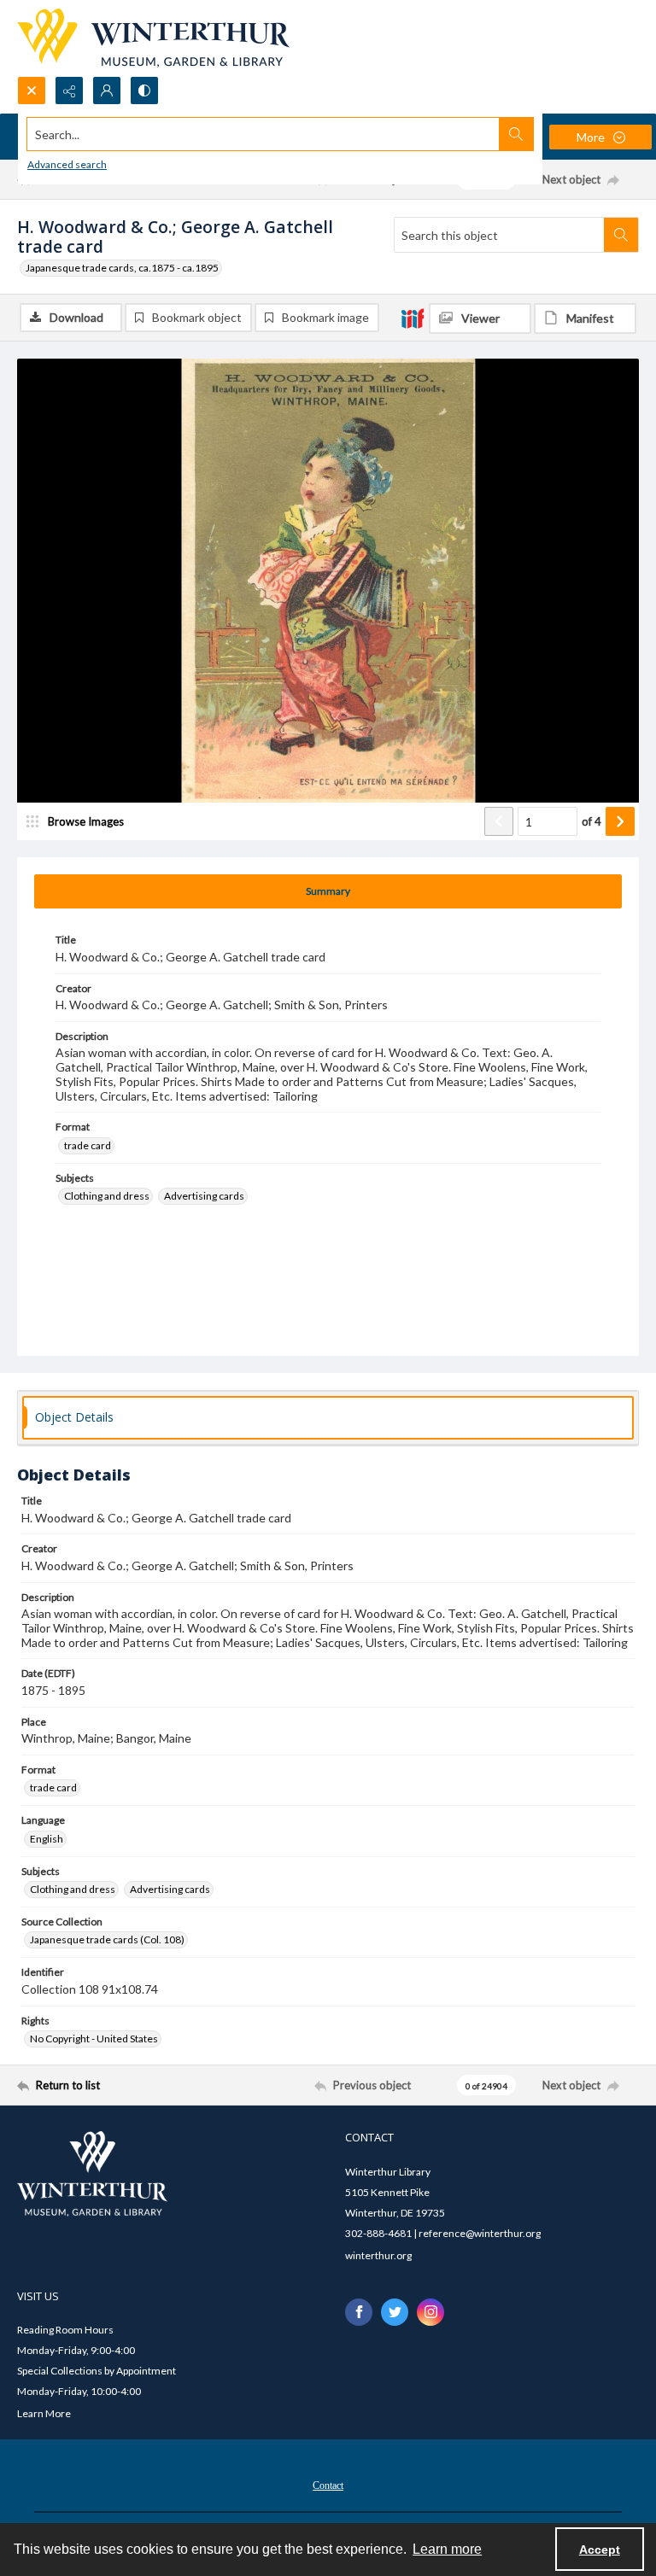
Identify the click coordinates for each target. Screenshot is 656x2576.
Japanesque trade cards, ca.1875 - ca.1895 (122, 268)
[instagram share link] (430, 2312)
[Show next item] (620, 821)
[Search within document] (621, 235)
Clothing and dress (107, 1196)
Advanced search (67, 164)
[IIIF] (413, 318)
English (47, 1839)
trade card (88, 1145)
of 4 (592, 821)
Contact (328, 2485)
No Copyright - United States (94, 2039)
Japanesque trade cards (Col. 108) (107, 1939)
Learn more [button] (447, 2549)
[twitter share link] (395, 2312)
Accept (600, 2550)
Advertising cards (204, 1196)
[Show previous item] (499, 821)
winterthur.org (378, 2255)
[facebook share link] (359, 2312)
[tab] (328, 891)
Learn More (44, 2413)
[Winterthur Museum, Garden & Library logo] (153, 38)
